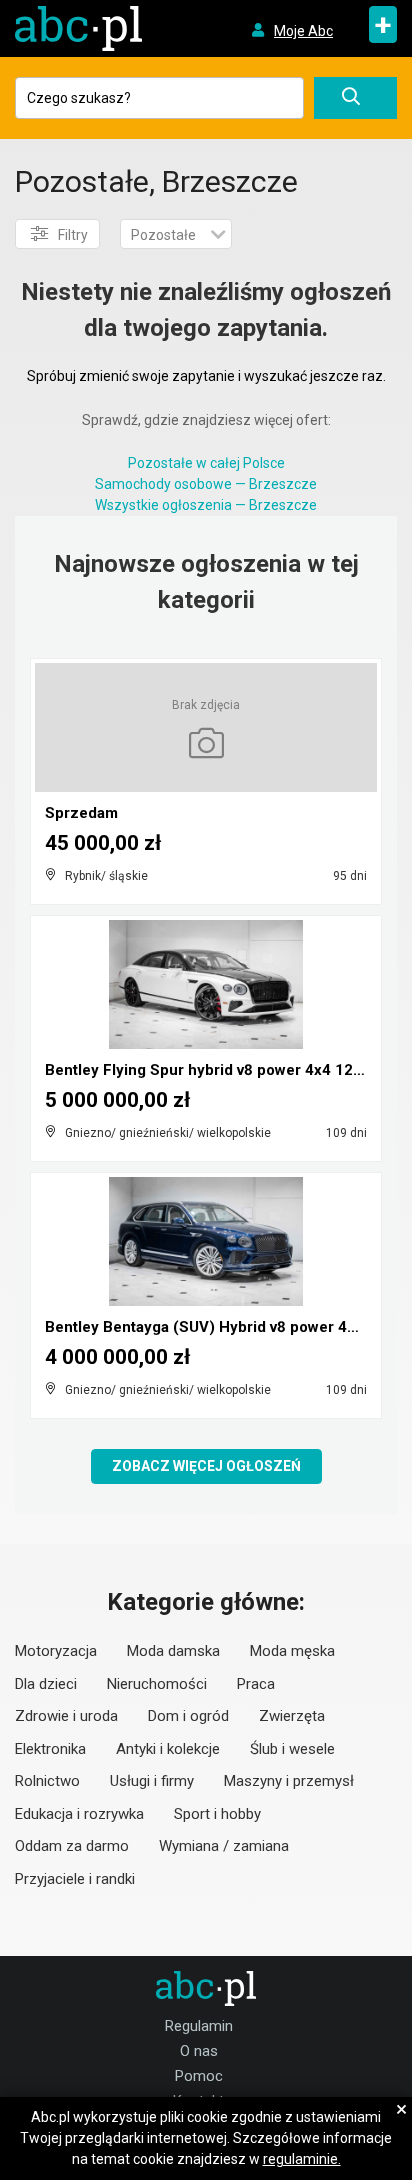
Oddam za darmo (72, 1846)
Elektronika (50, 1749)
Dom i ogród (188, 1716)
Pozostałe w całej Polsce (206, 463)
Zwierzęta (292, 1716)
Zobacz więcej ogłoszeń (206, 1466)
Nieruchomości (157, 1684)
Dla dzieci (46, 1684)
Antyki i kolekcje (168, 1749)
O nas (199, 2051)
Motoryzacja (56, 1651)
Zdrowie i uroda (66, 1716)
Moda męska (292, 1651)
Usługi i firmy (152, 1781)
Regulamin (199, 2026)
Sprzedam (81, 813)
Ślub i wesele (292, 1749)
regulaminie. (302, 2159)
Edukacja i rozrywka (79, 1814)
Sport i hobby (217, 1814)
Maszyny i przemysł (289, 1781)
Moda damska (173, 1651)
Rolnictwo (47, 1781)
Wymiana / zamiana (224, 1846)
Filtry (73, 235)
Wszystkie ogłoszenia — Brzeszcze (206, 505)
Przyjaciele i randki (75, 1879)
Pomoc (199, 2076)
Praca (256, 1684)
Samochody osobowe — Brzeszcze (206, 484)
